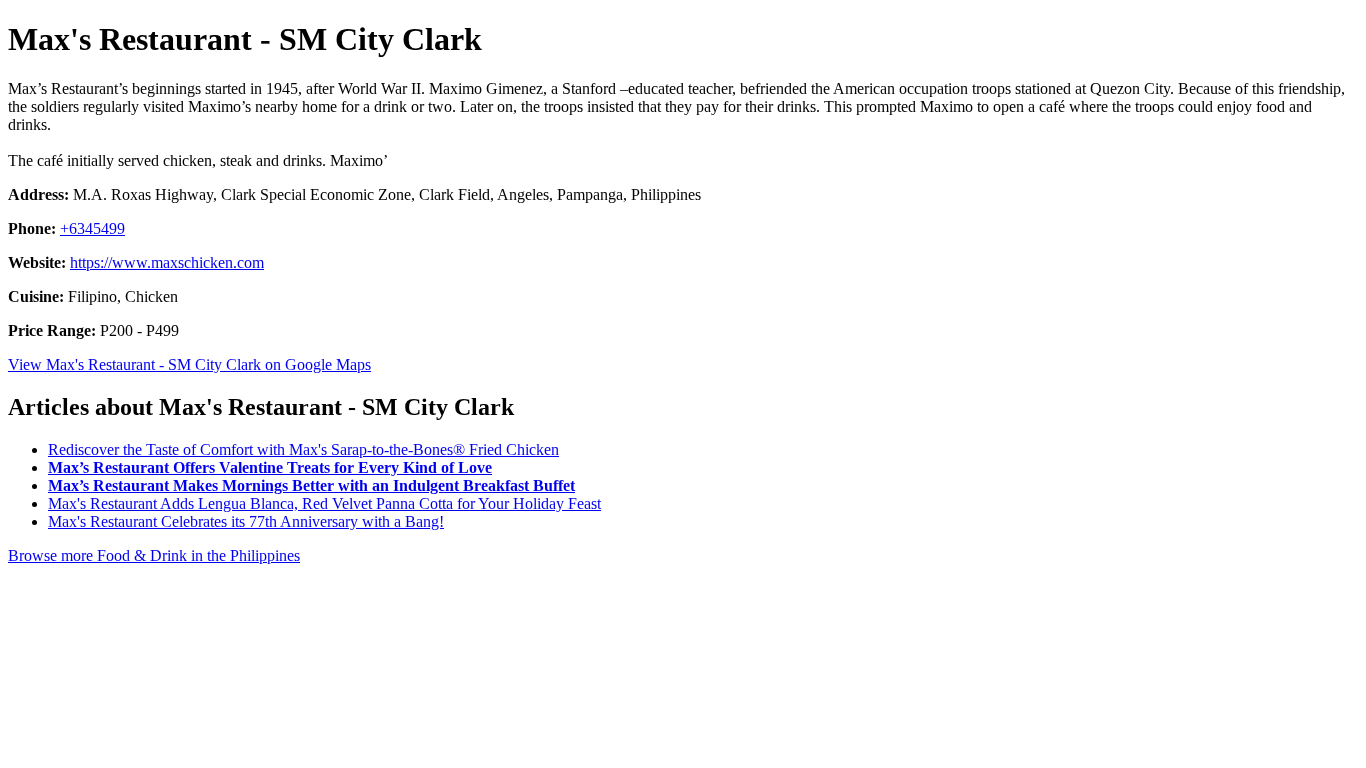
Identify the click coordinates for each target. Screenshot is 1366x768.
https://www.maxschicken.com (167, 262)
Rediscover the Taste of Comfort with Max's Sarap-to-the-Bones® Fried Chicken (303, 449)
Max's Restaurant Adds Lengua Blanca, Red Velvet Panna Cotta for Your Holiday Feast (324, 503)
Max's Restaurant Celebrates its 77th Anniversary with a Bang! (246, 521)
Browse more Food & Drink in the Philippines (154, 555)
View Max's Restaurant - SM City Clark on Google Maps (189, 364)
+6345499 (92, 228)
